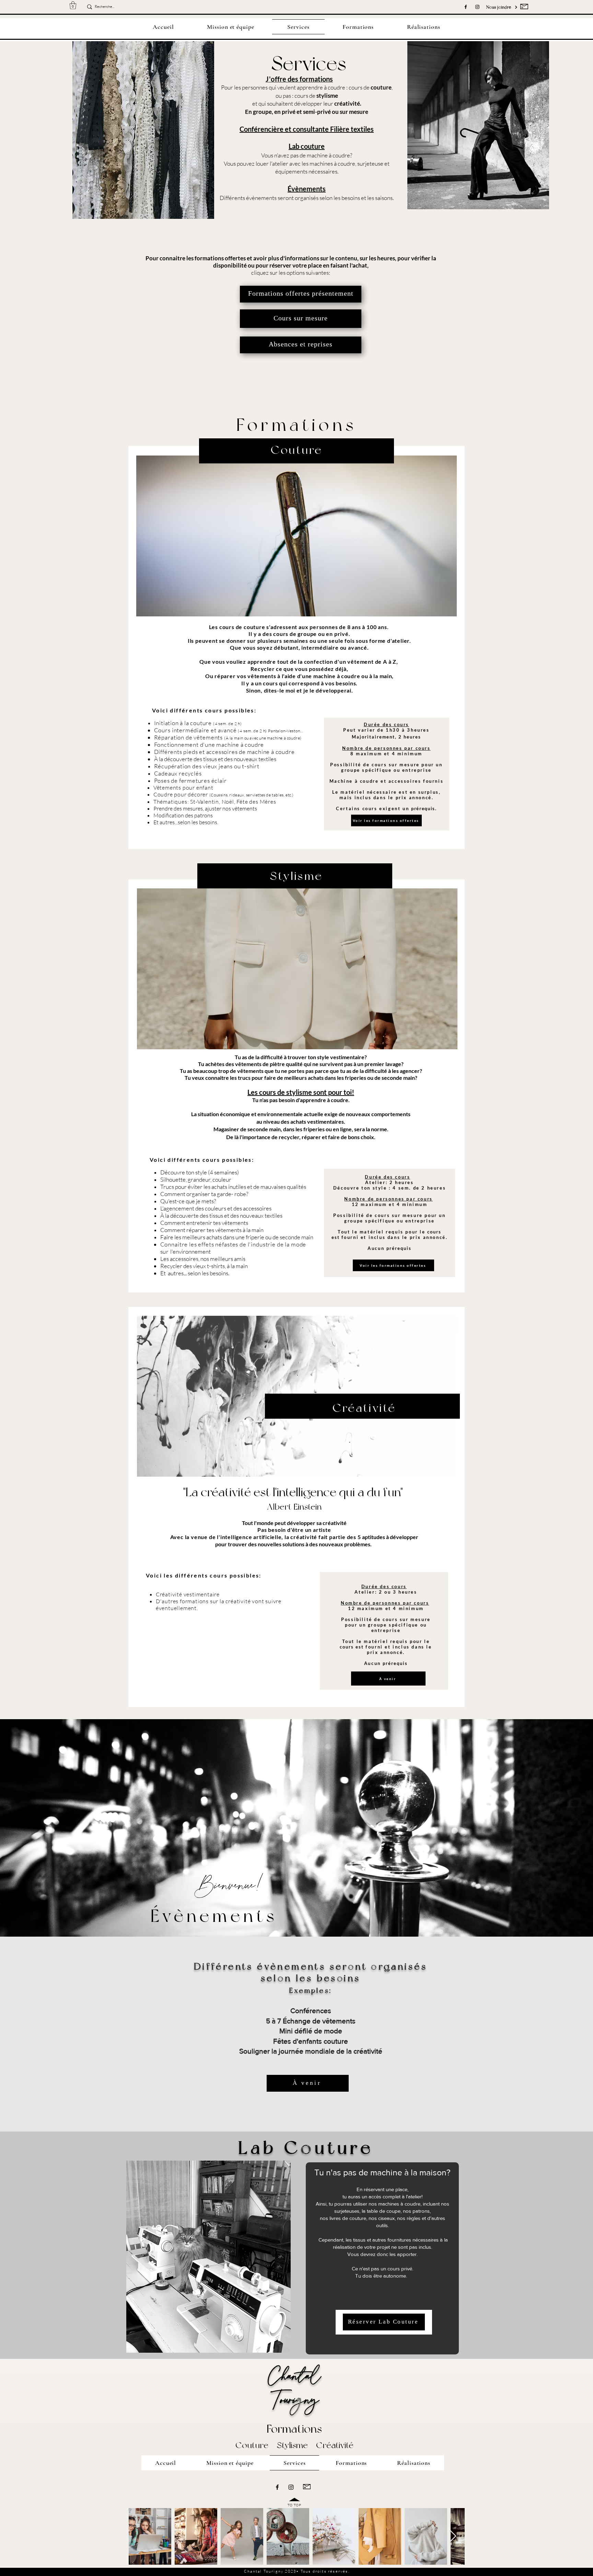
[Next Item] (453, 2536)
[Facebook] (466, 7)
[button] (73, 5)
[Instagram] (477, 7)
